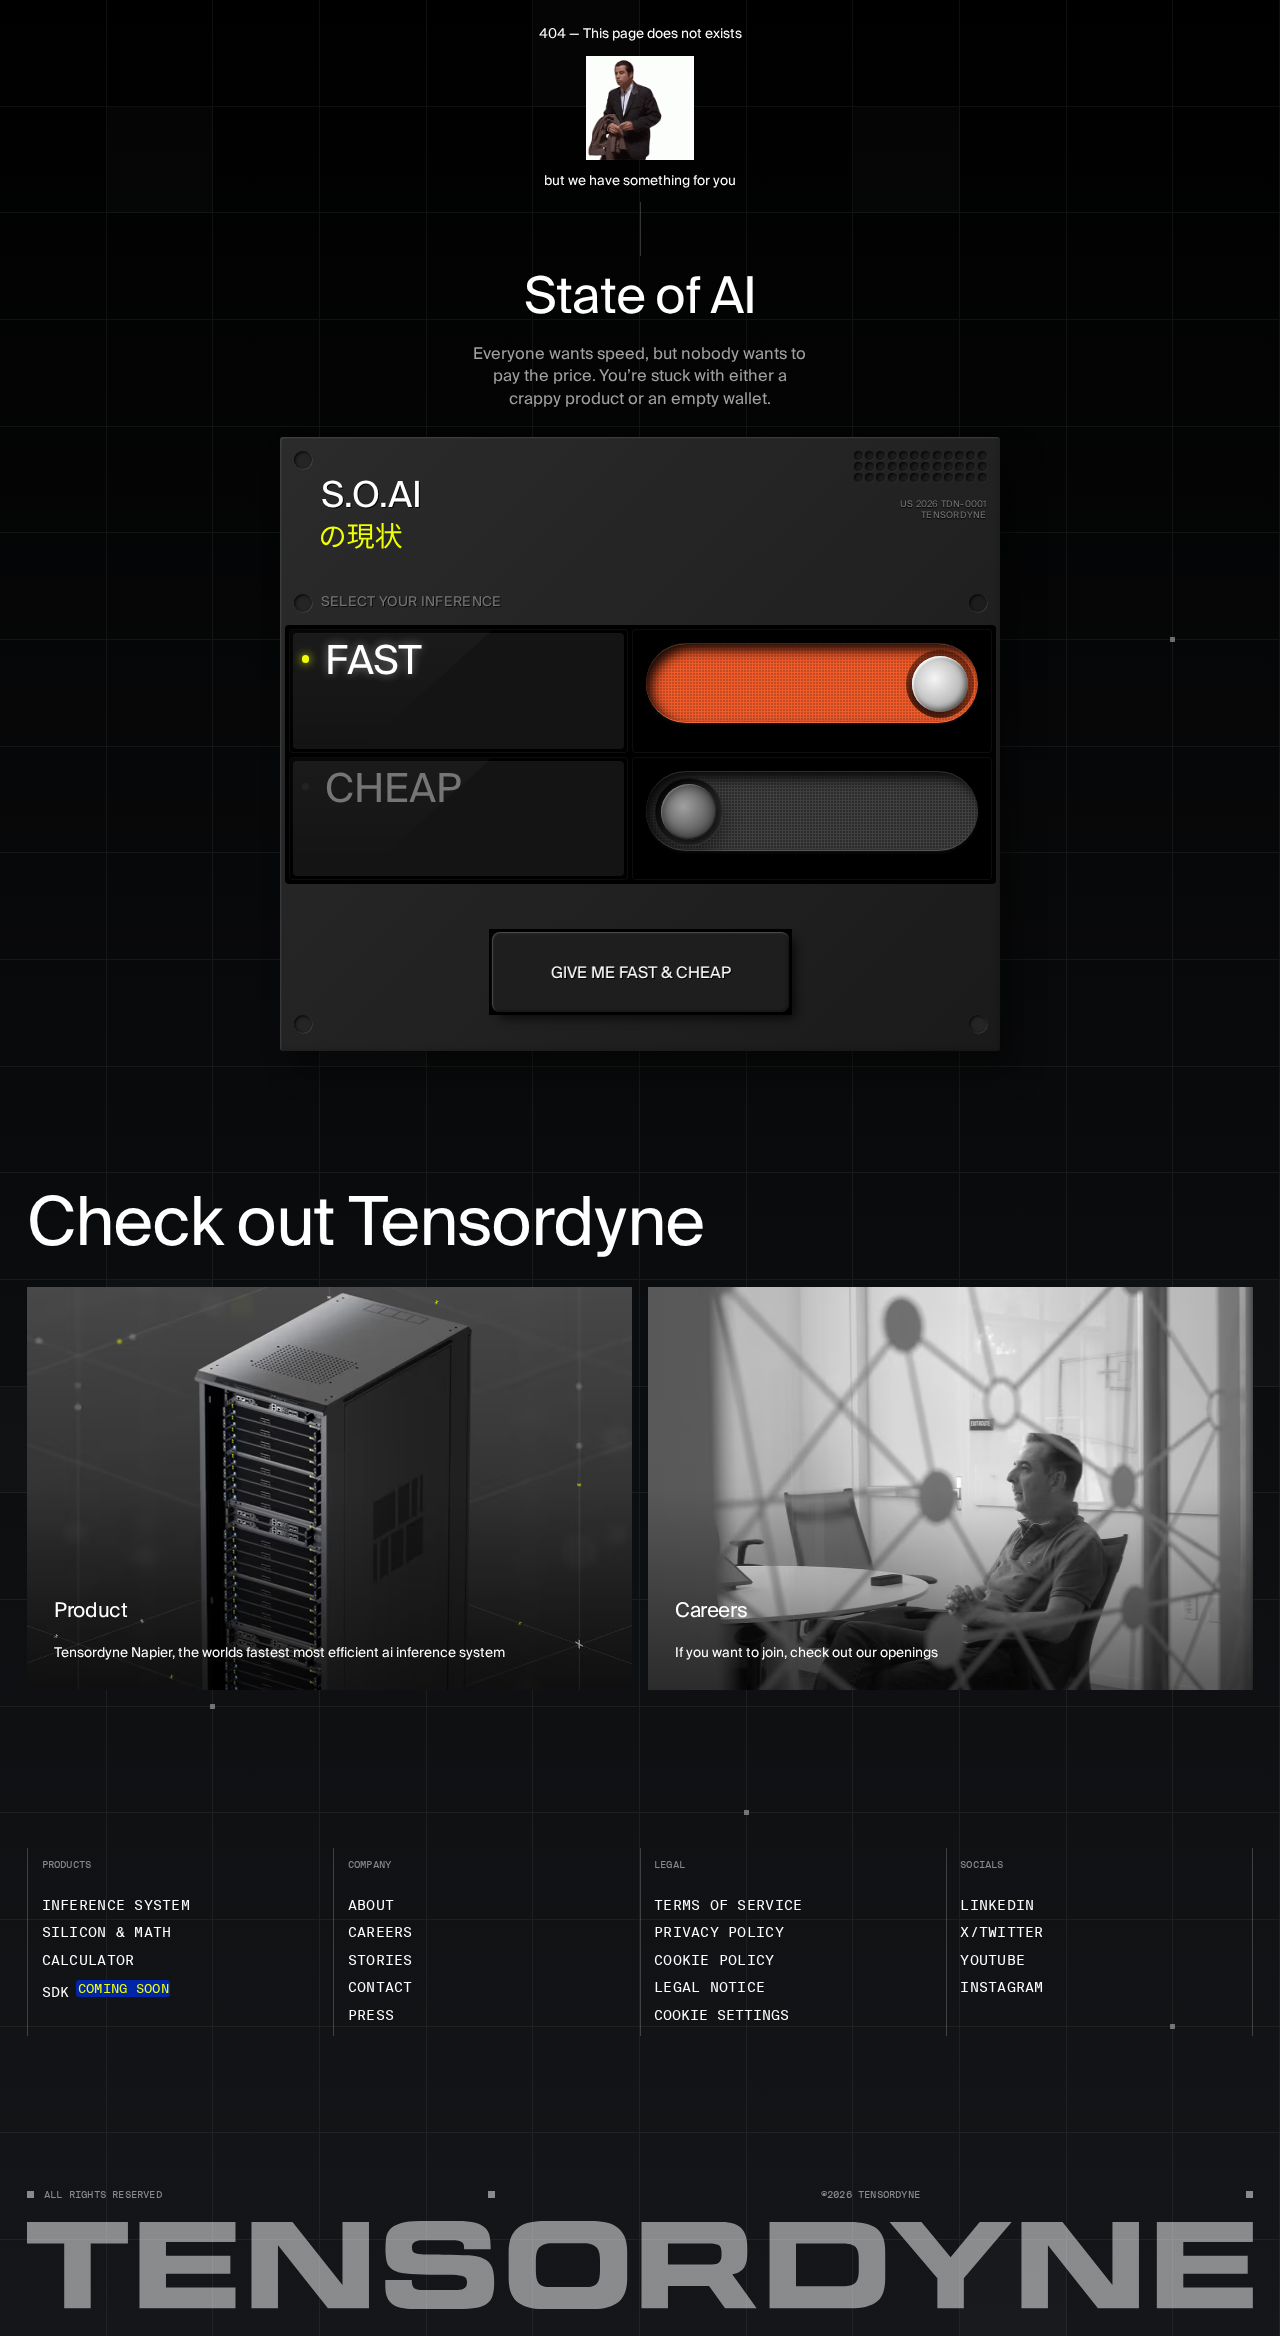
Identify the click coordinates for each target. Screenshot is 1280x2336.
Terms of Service (728, 1905)
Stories (380, 1960)
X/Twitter (1001, 1932)
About (371, 1905)
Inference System (116, 1905)
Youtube (992, 1960)
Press (371, 2015)
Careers (380, 1932)
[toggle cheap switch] (812, 811)
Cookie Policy (714, 1960)
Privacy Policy (719, 1932)
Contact (380, 1987)
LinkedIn (997, 1905)
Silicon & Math (107, 1932)
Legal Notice (709, 1987)
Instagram (1001, 1987)
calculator (88, 1960)
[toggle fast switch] (812, 683)
